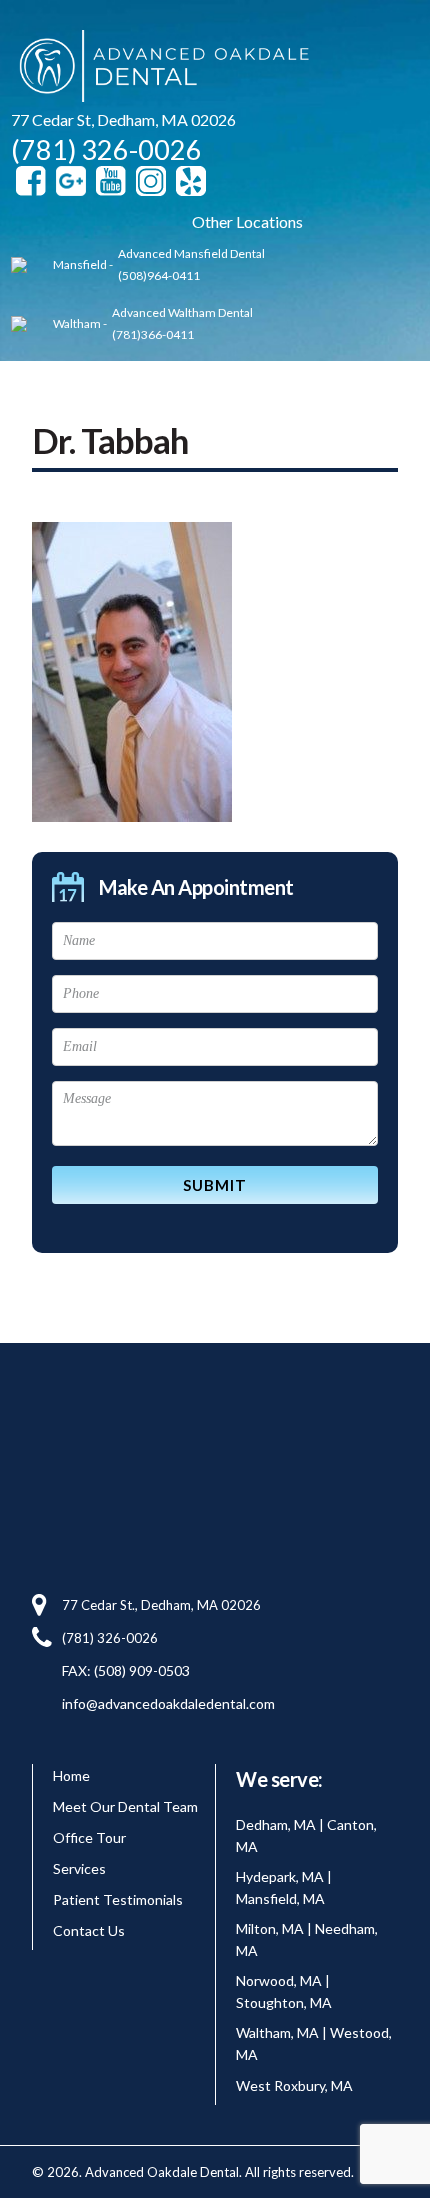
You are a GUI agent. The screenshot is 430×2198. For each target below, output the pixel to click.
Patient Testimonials (118, 1899)
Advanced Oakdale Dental (161, 69)
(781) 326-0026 (106, 149)
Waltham (77, 323)
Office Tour (89, 1837)
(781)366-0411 (153, 334)
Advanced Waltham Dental (182, 312)
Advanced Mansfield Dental (191, 253)
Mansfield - (83, 264)
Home (71, 1775)
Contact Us (89, 1930)
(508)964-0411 (159, 275)
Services (79, 1868)
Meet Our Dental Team (125, 1806)
